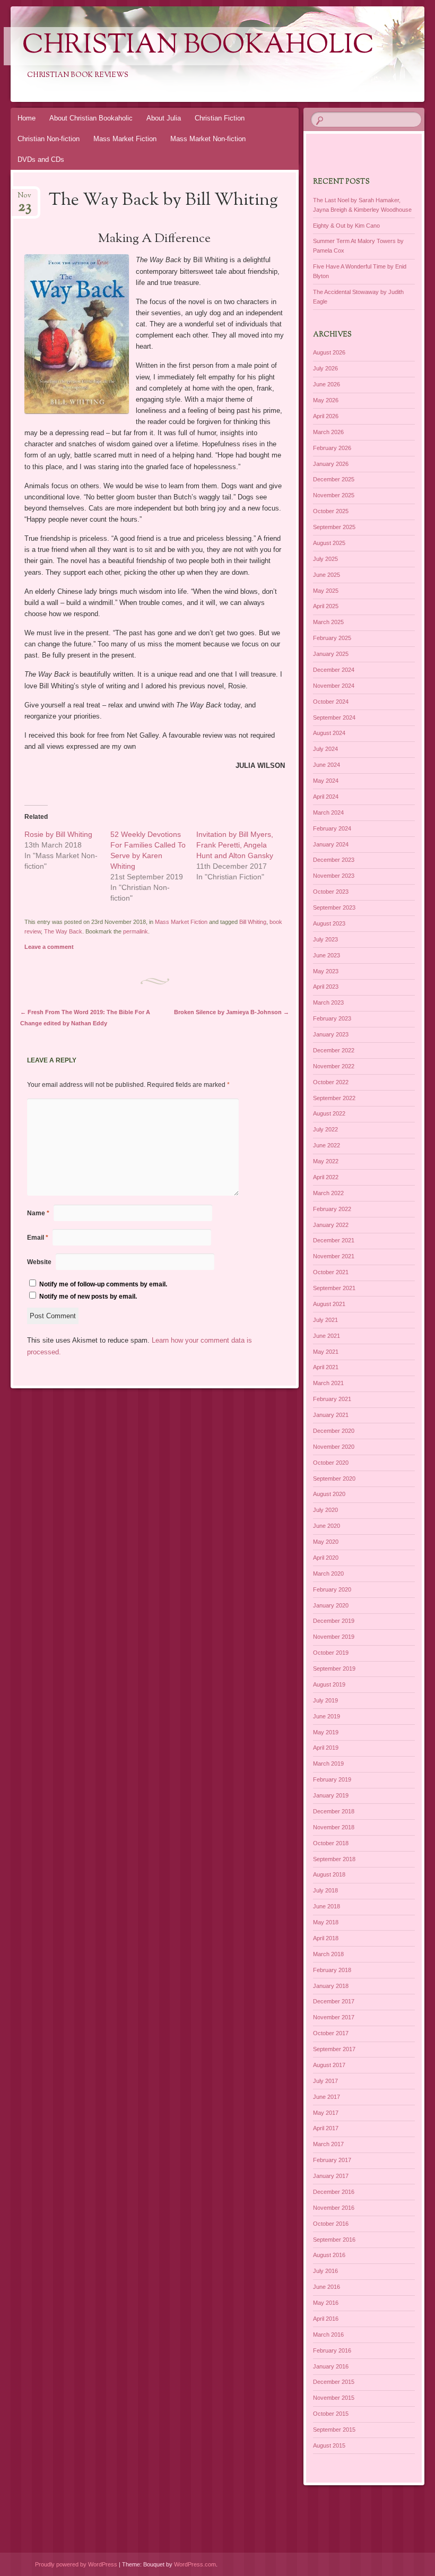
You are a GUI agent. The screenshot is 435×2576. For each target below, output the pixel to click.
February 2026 (332, 448)
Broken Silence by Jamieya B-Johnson (232, 1012)
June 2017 (327, 2097)
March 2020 (328, 1574)
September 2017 (334, 2049)
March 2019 (328, 1764)
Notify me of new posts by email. (88, 1296)
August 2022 (329, 1113)
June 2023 (327, 955)
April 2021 (326, 1367)
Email (38, 1238)
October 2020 (331, 1463)
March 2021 (328, 1383)
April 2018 (326, 1938)
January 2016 (331, 2366)
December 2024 (334, 670)
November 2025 (334, 495)
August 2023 (329, 923)
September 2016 (334, 2240)
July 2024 (325, 749)
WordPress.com (195, 2564)
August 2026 (329, 352)
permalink (136, 931)
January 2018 (331, 1986)
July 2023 (325, 939)
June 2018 (327, 1906)
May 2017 (326, 2113)
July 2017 (325, 2081)
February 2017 (332, 2160)
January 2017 (331, 2176)
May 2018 (326, 1922)
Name (38, 1213)
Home (27, 118)
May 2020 (326, 1542)
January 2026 (331, 464)
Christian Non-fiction (49, 139)
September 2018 (334, 1859)
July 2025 (325, 559)
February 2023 (332, 1018)
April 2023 (326, 987)
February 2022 (332, 1209)
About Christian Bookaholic (91, 118)
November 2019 (334, 1637)
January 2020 (331, 1605)
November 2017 (334, 2017)
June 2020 (327, 1526)
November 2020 (334, 1447)
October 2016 (331, 2224)
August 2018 (329, 1874)
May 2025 (326, 591)
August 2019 (329, 1684)
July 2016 (325, 2271)
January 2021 (331, 1415)
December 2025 (334, 479)
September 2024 (334, 718)
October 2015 (331, 2414)
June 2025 (327, 575)
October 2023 (331, 892)
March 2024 (328, 812)
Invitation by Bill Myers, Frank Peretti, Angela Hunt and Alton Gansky (235, 845)
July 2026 (325, 368)
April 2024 (326, 797)
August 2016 (329, 2255)
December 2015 (334, 2382)
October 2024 (331, 702)
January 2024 (331, 844)
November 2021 (334, 1256)
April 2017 (326, 2128)
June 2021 (327, 1336)
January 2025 (331, 654)
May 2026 (326, 400)
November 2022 (334, 1066)
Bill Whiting (253, 922)
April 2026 (326, 416)
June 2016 (327, 2287)
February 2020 (332, 1589)
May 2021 (326, 1352)
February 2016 (332, 2350)
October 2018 (331, 1843)
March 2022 (328, 1193)
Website (39, 1262)
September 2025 (334, 527)
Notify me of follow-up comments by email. (103, 1284)
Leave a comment (49, 947)
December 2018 (334, 1811)
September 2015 (334, 2430)
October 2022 (331, 1082)
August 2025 (329, 543)
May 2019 (326, 1732)
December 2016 (334, 2192)
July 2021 (325, 1320)
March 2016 (328, 2335)
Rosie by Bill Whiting (58, 834)
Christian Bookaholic (198, 46)
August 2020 (329, 1494)
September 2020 (334, 1479)
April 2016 (326, 2319)
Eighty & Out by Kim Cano (346, 226)
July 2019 (325, 1700)
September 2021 (334, 1288)
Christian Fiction (220, 118)
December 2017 (334, 2001)
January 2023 (331, 1034)
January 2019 (331, 1795)
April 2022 (326, 1177)
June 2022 (327, 1145)
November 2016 (334, 2208)
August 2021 (329, 1304)
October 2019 (331, 1653)
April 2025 (326, 606)
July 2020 (325, 1510)
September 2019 (334, 1669)
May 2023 (326, 971)
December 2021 (334, 1240)
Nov (24, 199)
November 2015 (334, 2398)
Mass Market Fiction (125, 139)
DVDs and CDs (41, 159)
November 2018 (334, 1827)
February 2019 (332, 1779)
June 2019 (327, 1716)
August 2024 (329, 733)
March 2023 (328, 1002)
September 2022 (334, 1098)
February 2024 (332, 828)
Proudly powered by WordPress (76, 2564)
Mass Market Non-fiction (208, 139)
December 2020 (334, 1431)
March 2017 (328, 2144)
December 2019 (334, 1621)
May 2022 (326, 1161)
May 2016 (326, 2303)
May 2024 (326, 781)
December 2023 (334, 860)
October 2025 (331, 511)
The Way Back (63, 931)
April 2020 (326, 1558)
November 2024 (334, 686)
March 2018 (328, 1954)
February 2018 (332, 1970)
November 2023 (334, 876)
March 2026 (328, 432)
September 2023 (334, 907)
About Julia (164, 118)
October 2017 (331, 2033)
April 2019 (326, 1748)
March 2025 (328, 622)
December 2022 (334, 1050)
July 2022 (325, 1129)
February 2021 (332, 1399)
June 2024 (327, 765)
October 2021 (331, 1272)
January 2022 (331, 1225)
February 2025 (332, 638)
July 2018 (325, 1890)
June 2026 (327, 384)
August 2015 (329, 2445)
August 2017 (329, 2065)
